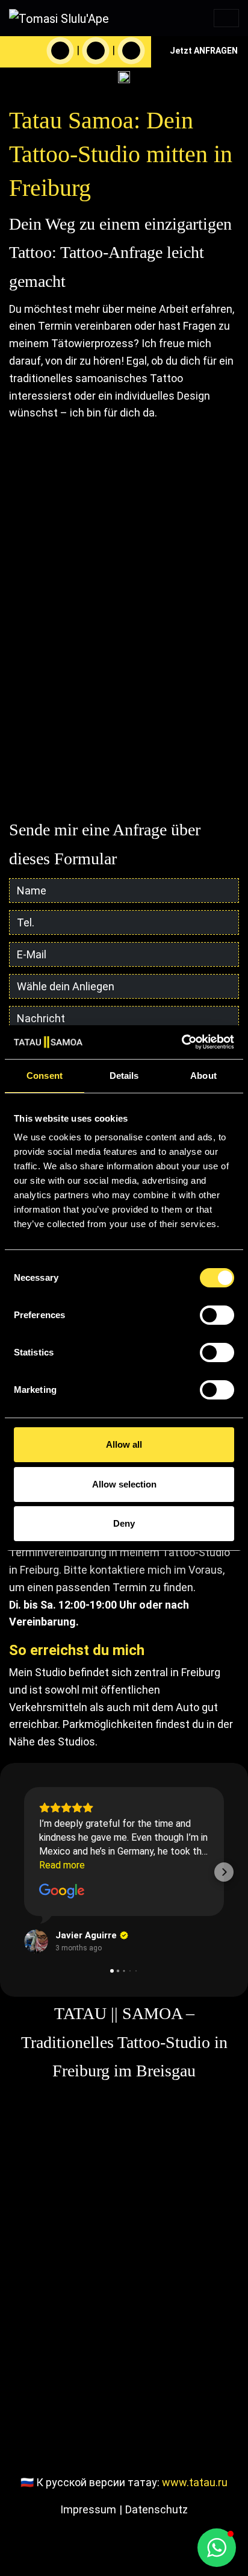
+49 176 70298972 (117, 777)
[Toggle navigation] (226, 18)
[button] (24, 1872)
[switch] (217, 1315)
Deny (124, 1523)
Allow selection (124, 1484)
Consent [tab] (45, 1076)
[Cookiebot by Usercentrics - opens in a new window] (181, 1042)
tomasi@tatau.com (117, 795)
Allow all (124, 1444)
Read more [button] (62, 1865)
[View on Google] (62, 1891)
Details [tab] (124, 1076)
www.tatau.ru (195, 2482)
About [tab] (203, 1076)
